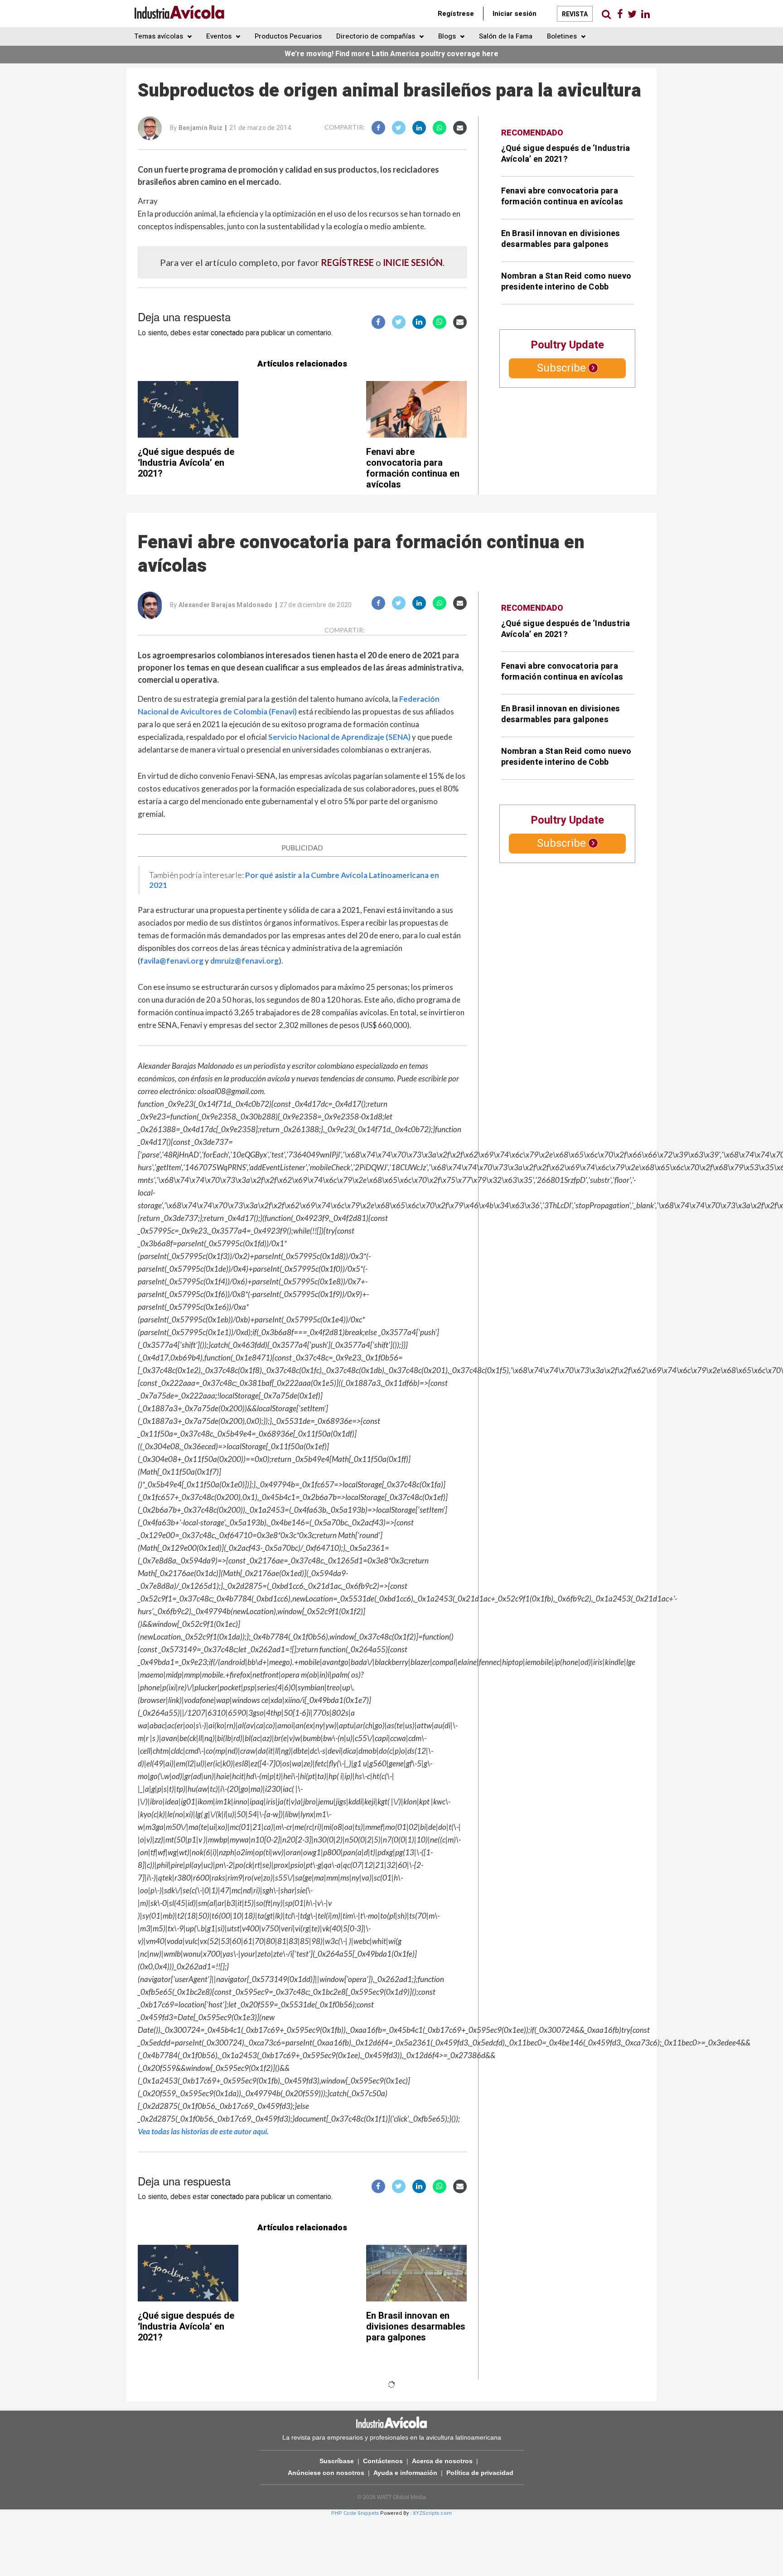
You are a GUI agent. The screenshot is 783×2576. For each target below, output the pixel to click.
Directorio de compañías (377, 36)
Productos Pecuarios (288, 36)
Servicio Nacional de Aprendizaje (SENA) (339, 737)
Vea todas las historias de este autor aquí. (203, 2131)
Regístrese (456, 14)
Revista (575, 14)
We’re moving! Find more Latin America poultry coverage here (391, 54)
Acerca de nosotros (442, 2461)
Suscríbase (337, 2461)
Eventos (220, 36)
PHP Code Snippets (355, 2513)
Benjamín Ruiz (201, 128)
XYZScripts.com (432, 2513)
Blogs (448, 36)
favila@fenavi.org (172, 961)
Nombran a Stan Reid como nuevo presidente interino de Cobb (566, 282)
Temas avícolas (159, 36)
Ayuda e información (405, 2473)
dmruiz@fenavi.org (244, 961)
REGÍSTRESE (347, 262)
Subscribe (561, 368)
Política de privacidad (480, 2473)
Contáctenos (383, 2461)
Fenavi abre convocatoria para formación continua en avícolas (413, 468)
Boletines (563, 36)
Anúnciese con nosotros (326, 2473)
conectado (227, 333)
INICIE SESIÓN (413, 262)
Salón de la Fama (506, 36)
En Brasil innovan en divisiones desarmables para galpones (561, 239)
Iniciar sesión (515, 14)
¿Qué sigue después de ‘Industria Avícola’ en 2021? (186, 463)
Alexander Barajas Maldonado (226, 605)
